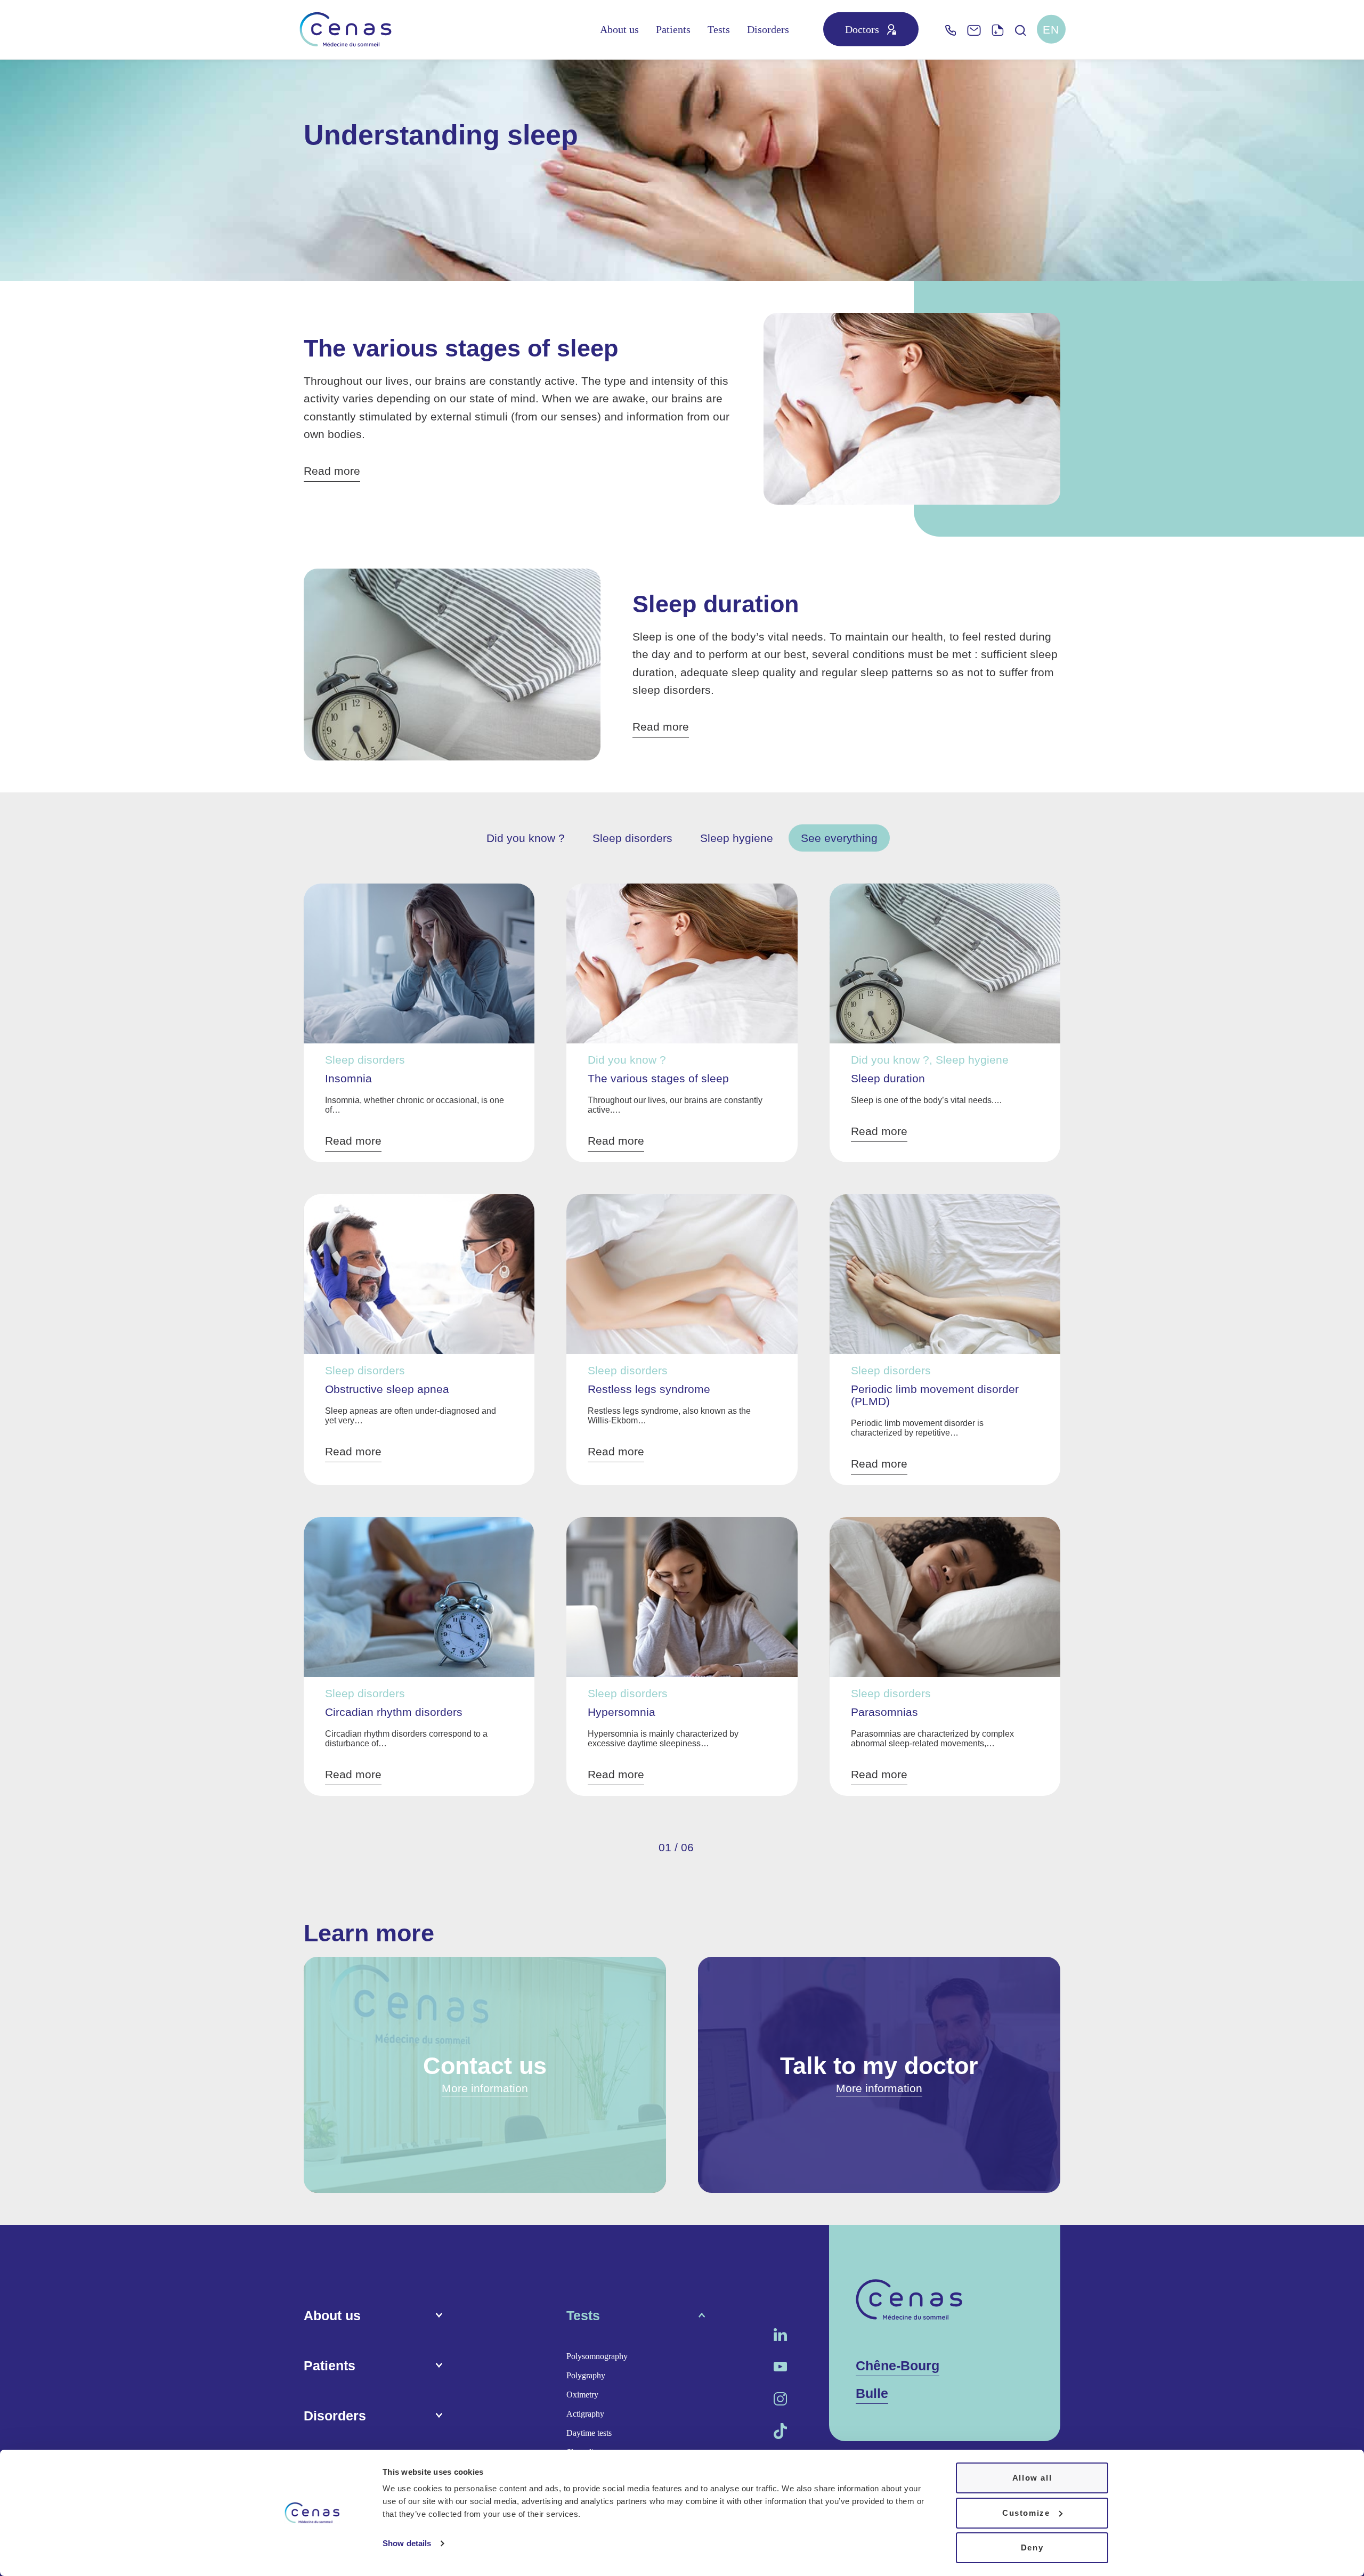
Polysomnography (597, 2356)
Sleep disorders (632, 838)
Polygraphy (586, 2375)
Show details (407, 2543)
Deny (1032, 2547)
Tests (719, 29)
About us (619, 29)
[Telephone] (951, 30)
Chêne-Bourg (898, 2366)
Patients (673, 29)
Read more (332, 471)
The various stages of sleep (461, 348)
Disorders (768, 29)
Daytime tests (589, 2433)
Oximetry (582, 2395)
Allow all (1032, 2478)
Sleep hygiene (737, 838)
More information (485, 2088)
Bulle (872, 2393)
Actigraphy (585, 2414)
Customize (1026, 2513)
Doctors (862, 29)
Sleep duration (716, 604)
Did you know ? (526, 838)
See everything (839, 838)
